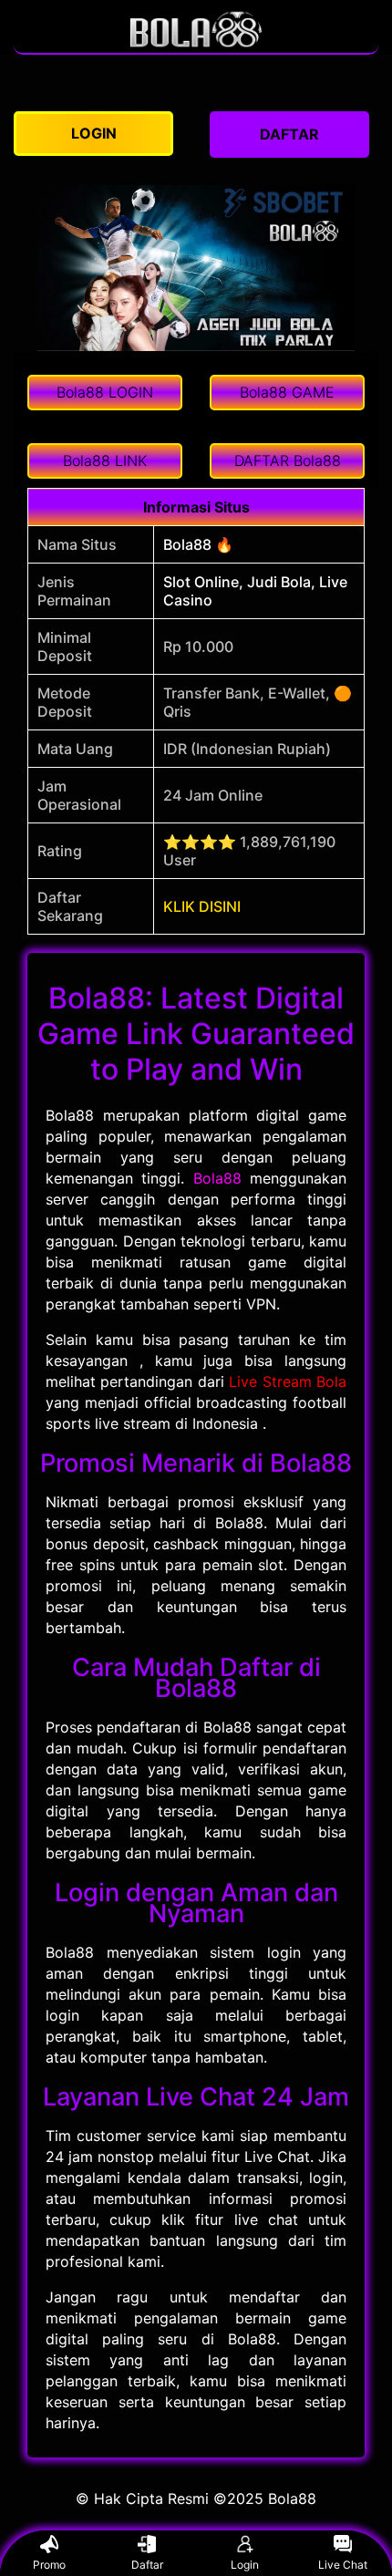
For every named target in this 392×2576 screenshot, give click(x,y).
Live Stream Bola (288, 1381)
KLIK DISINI (202, 906)
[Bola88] (196, 44)
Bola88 (217, 1178)
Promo (49, 2565)
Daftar (147, 2565)
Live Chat (343, 2565)
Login (245, 2565)
